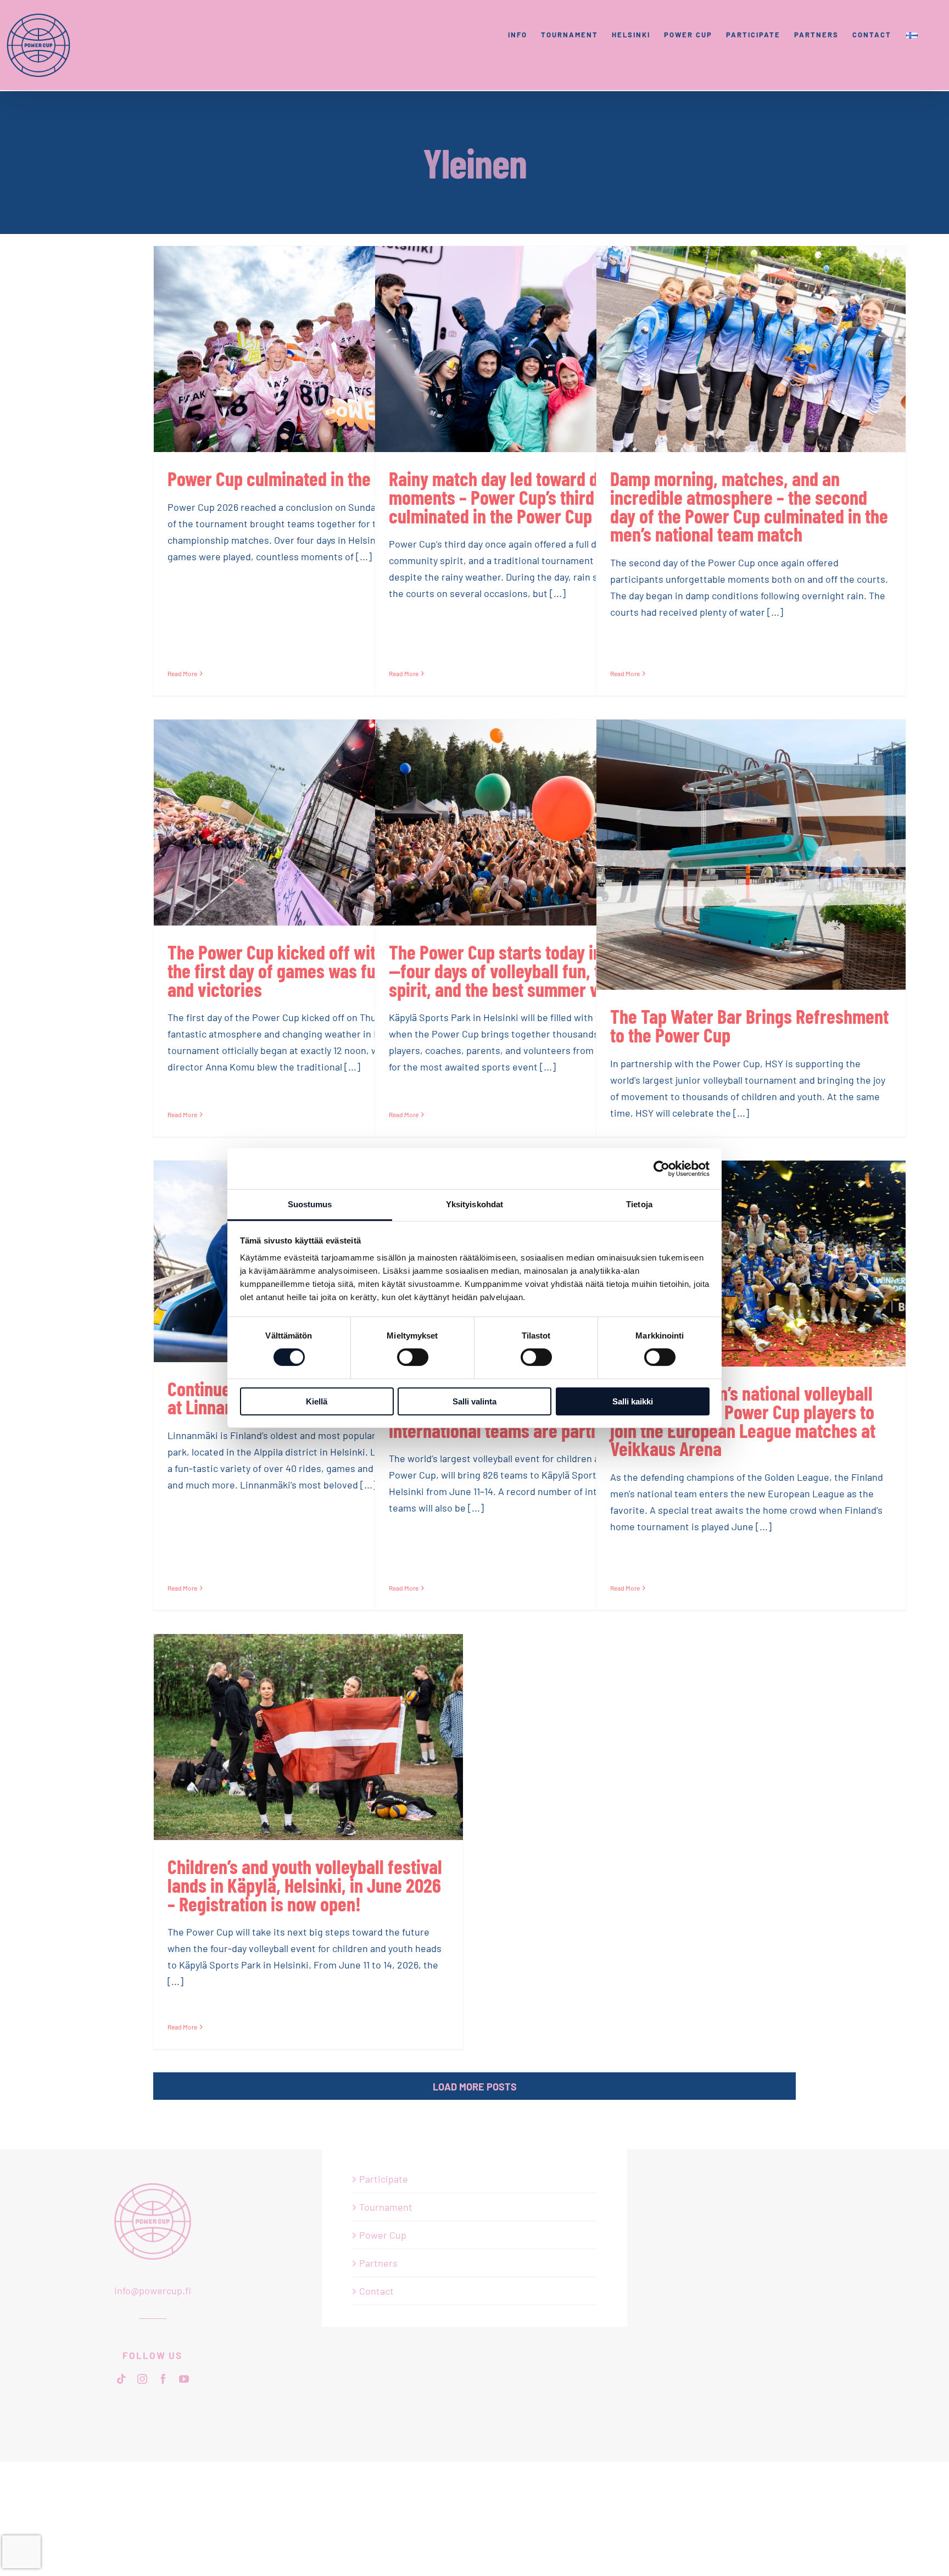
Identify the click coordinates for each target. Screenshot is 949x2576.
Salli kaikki (633, 1401)
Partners (378, 2263)
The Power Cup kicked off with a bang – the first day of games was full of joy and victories (308, 970)
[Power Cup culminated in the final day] (308, 349)
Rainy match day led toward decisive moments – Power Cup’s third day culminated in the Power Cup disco (519, 497)
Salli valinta (474, 1401)
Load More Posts (475, 2087)
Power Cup (383, 2235)
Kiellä (317, 1401)
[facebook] (163, 2379)
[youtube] (184, 2379)
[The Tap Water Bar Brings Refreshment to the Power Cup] (751, 855)
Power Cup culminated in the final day (302, 478)
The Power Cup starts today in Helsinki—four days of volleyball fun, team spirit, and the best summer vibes (526, 970)
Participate (384, 2179)
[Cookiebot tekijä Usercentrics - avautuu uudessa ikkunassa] (661, 1168)
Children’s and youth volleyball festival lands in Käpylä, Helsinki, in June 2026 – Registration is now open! (305, 1885)
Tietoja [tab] (639, 1204)
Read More (182, 673)
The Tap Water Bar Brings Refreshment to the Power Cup (749, 1025)
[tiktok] (121, 2379)
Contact (376, 2291)
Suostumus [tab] (310, 1204)
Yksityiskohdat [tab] (474, 1204)
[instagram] (142, 2379)
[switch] (413, 1357)
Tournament (386, 2207)
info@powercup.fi (153, 2290)
